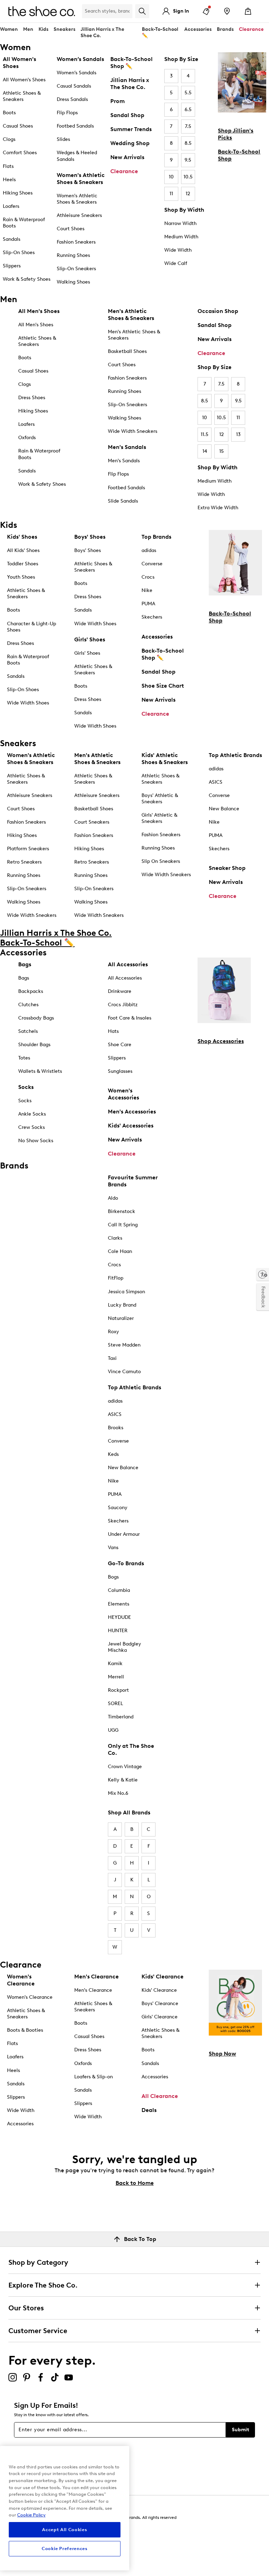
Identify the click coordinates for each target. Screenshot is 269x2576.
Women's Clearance (30, 1997)
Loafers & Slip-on (94, 2077)
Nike (147, 590)
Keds (113, 1454)
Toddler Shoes (23, 564)
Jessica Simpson (126, 1292)
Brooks (116, 1428)
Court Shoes (71, 229)
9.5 (188, 160)
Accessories (157, 637)
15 (222, 451)
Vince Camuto (124, 1372)
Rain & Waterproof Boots (24, 223)
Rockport (118, 1690)
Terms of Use (21, 2537)
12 (188, 194)
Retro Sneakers (24, 862)
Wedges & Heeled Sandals (77, 156)
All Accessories (125, 978)
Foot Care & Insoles (130, 1018)
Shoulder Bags (34, 1045)
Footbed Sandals (75, 126)
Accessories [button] (198, 29)
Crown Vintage (125, 1767)
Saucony (118, 1508)
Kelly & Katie (123, 1780)
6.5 (188, 110)
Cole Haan (120, 1251)
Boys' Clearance (160, 2003)
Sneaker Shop (227, 868)
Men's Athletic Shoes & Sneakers (134, 335)
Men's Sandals (124, 461)
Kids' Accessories (131, 1126)
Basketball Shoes (127, 351)
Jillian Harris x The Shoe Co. (102, 32)
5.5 (188, 93)
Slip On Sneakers (161, 861)
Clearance (124, 171)
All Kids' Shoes (23, 550)
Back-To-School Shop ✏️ (132, 63)
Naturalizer (121, 1318)
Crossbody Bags (36, 1018)
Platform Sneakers (28, 849)
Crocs (148, 577)
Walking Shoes (73, 282)
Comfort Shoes (20, 153)
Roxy (113, 1332)
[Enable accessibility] (263, 1274)
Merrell (116, 1677)
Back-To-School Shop (239, 155)
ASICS (216, 782)
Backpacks (31, 991)
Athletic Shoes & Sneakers (22, 96)
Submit (240, 2430)
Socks (25, 1101)
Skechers (152, 617)
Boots (9, 113)
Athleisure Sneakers (79, 215)
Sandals (12, 239)
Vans (113, 1548)
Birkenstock (122, 1211)
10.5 (188, 177)
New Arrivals (127, 157)
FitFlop (116, 1278)
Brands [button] (225, 29)
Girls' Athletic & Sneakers (159, 818)
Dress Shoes (32, 398)
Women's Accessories (123, 1094)
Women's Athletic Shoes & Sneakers (77, 199)
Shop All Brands (129, 1812)
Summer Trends (131, 129)
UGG (113, 1730)
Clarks (115, 1238)
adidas (149, 550)
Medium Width (181, 237)
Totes (24, 1058)
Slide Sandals (123, 501)
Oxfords (27, 438)
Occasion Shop (218, 311)
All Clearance (160, 2096)
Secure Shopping (24, 2547)
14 (205, 451)
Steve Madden (124, 1345)
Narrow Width (180, 223)
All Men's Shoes (36, 325)
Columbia (119, 1590)
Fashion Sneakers (76, 242)
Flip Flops (67, 113)
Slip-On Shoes (19, 253)
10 (171, 177)
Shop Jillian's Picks (236, 134)
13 (238, 434)
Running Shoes (73, 255)
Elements (119, 1604)
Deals (149, 2110)
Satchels (28, 1031)
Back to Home (135, 2183)
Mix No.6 (118, 1793)
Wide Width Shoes (28, 703)
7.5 (188, 126)
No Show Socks (36, 1141)
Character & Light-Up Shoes (32, 627)
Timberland (121, 1717)
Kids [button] (43, 29)
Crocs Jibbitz (123, 1005)
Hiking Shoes (18, 193)
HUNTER (118, 1631)
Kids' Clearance (159, 1990)
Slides (63, 139)
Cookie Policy (31, 2515)
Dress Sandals (72, 99)
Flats (8, 166)
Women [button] (9, 29)
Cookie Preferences (65, 2548)
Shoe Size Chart (163, 686)
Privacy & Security (25, 2527)
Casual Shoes (18, 126)
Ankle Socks (32, 1114)
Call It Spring (123, 1225)
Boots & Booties (25, 2030)
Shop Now (222, 2054)
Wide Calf (176, 263)
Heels (9, 180)
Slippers (12, 266)
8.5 (188, 143)
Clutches (28, 1005)
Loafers (11, 206)
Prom (118, 101)
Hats (113, 1031)
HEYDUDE (119, 1617)
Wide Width (178, 250)
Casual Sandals (74, 86)
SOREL (115, 1703)
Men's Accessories (132, 1112)
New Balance (224, 809)
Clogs (9, 139)
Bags (24, 978)
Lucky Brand (122, 1305)
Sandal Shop (127, 115)
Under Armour (124, 1534)
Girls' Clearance (160, 2017)
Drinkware (120, 991)
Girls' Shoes (87, 653)
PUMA (148, 604)
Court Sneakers (92, 822)
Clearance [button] (251, 29)
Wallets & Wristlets (40, 1071)
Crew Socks (32, 1127)
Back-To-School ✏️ (160, 32)
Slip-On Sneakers (76, 269)
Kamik (115, 1664)
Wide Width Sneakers (133, 431)
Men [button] (28, 29)
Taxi (112, 1358)
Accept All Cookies (64, 2530)
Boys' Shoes (88, 550)
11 (171, 194)
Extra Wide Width (218, 508)
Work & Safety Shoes (27, 279)
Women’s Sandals (77, 73)
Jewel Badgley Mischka (125, 1647)
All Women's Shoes (24, 80)
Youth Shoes (21, 577)
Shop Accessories (221, 1041)
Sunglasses (120, 1071)
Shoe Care (120, 1045)
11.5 (205, 434)
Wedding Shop (130, 143)
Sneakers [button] (64, 29)
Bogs (113, 1577)
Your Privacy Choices (42, 2557)
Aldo (113, 1198)
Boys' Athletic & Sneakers (160, 799)
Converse (152, 564)
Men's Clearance (93, 1990)
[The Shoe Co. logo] (42, 11)
